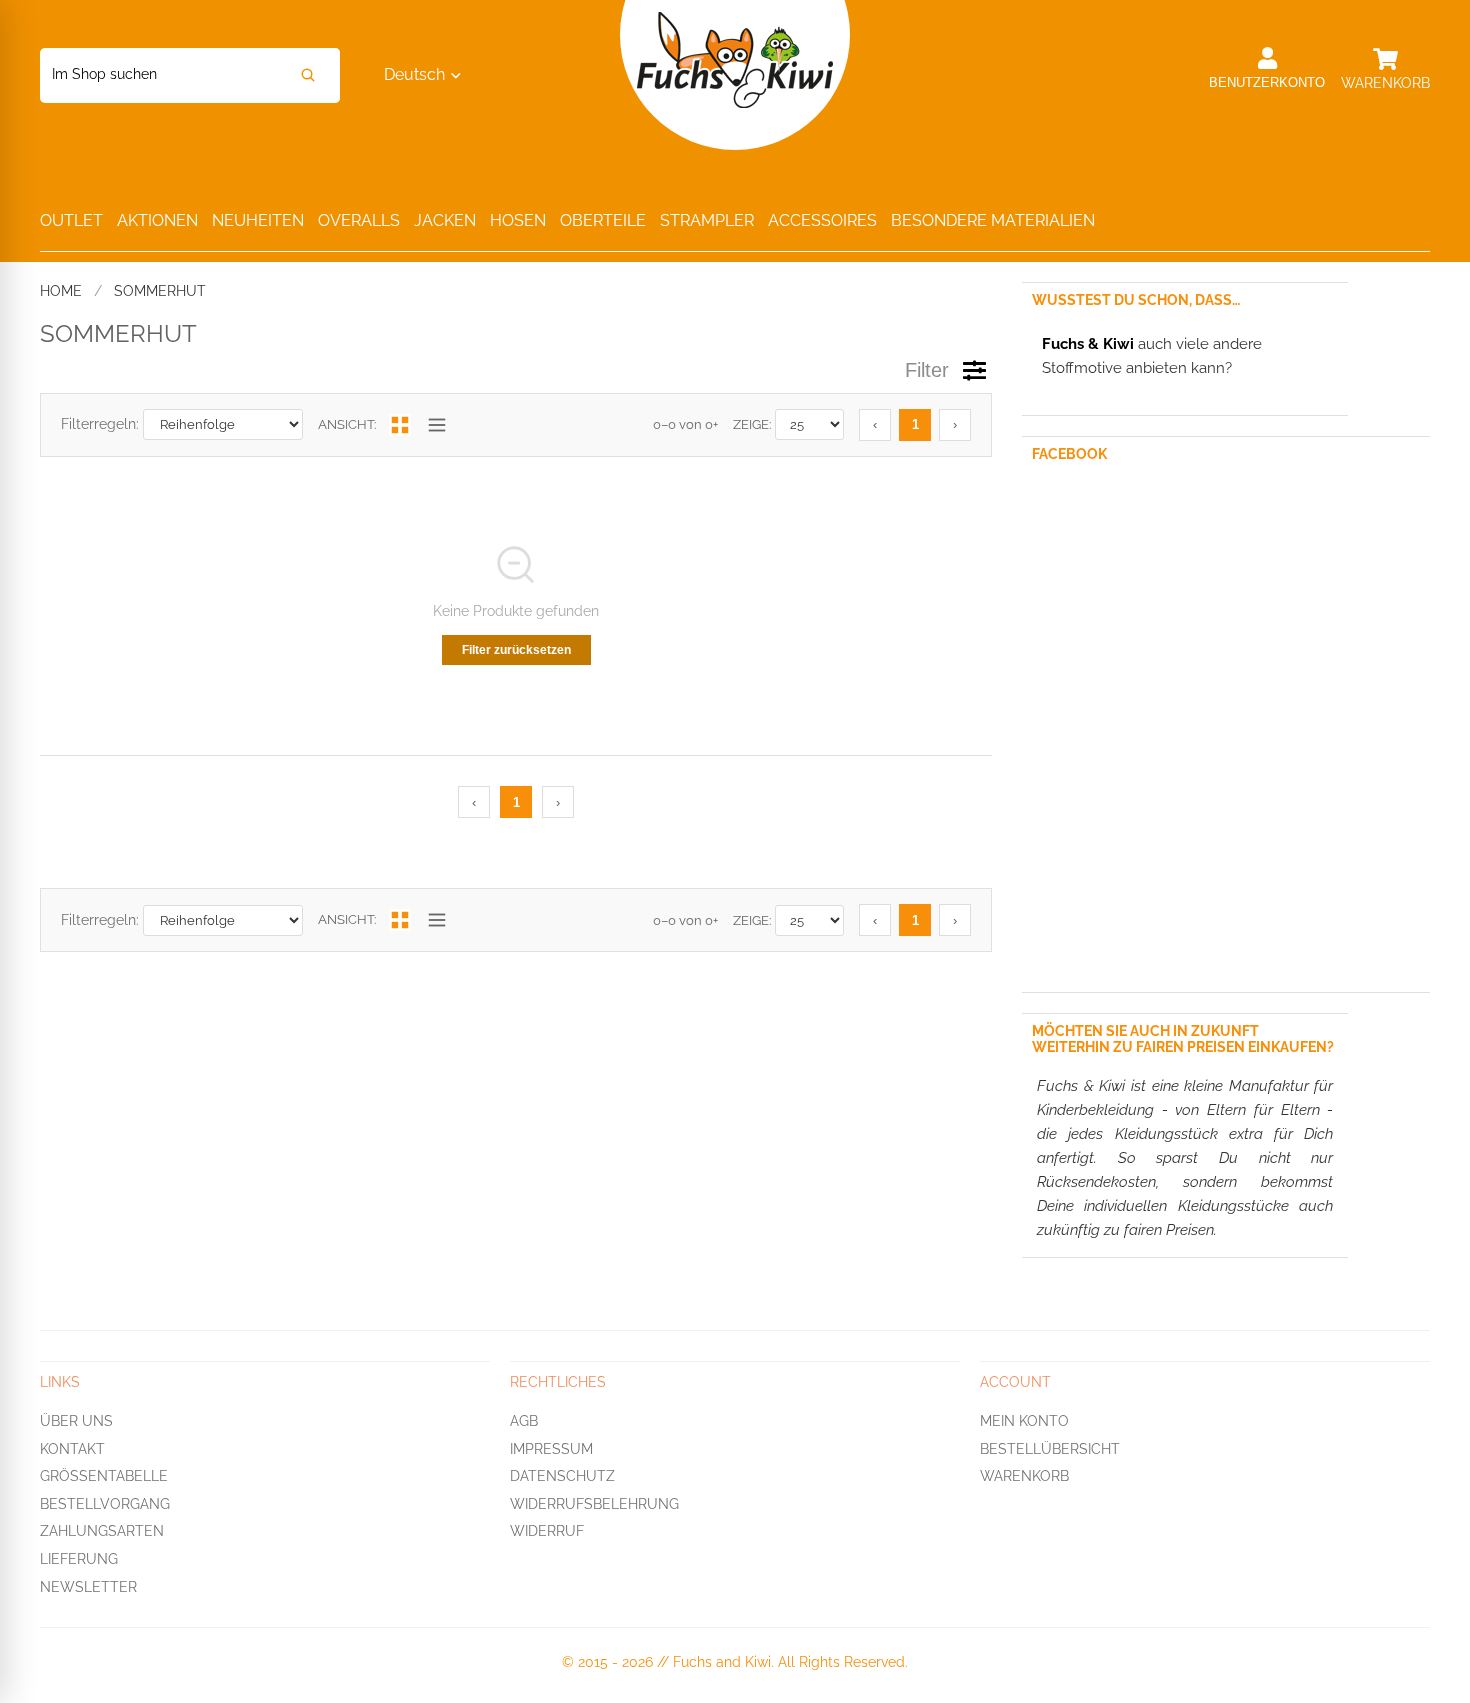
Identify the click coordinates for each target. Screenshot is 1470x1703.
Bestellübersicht (1050, 1449)
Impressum (551, 1449)
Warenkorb (1024, 1476)
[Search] (308, 75)
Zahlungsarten (102, 1532)
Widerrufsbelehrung (594, 1504)
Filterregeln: (100, 424)
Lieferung (79, 1559)
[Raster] (400, 425)
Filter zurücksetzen (516, 650)
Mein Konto (1024, 1421)
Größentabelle (104, 1476)
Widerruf (547, 1532)
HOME (61, 291)
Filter (927, 370)
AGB (524, 1421)
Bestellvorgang (105, 1504)
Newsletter (88, 1587)
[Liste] (437, 425)
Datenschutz (562, 1476)
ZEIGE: (752, 424)
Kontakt (72, 1449)
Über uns (76, 1421)
